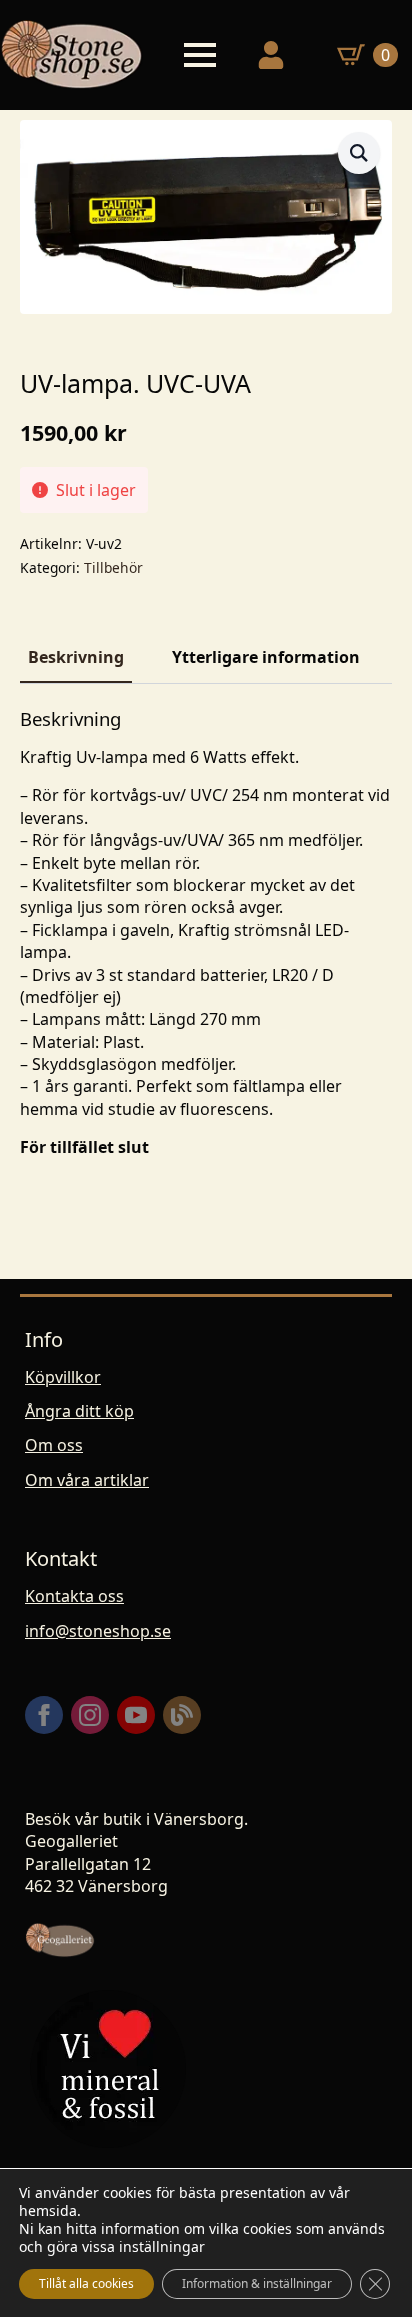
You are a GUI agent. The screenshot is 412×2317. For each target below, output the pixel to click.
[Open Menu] (200, 55)
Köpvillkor (63, 1377)
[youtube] (136, 1715)
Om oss (54, 1445)
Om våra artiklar (87, 1480)
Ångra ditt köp (79, 1411)
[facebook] (44, 1715)
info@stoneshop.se (98, 1631)
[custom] (182, 1715)
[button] (359, 153)
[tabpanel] (206, 933)
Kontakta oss (74, 1596)
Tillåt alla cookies (86, 2283)
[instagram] (90, 1715)
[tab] (76, 657)
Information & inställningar (257, 2283)
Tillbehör (113, 567)
